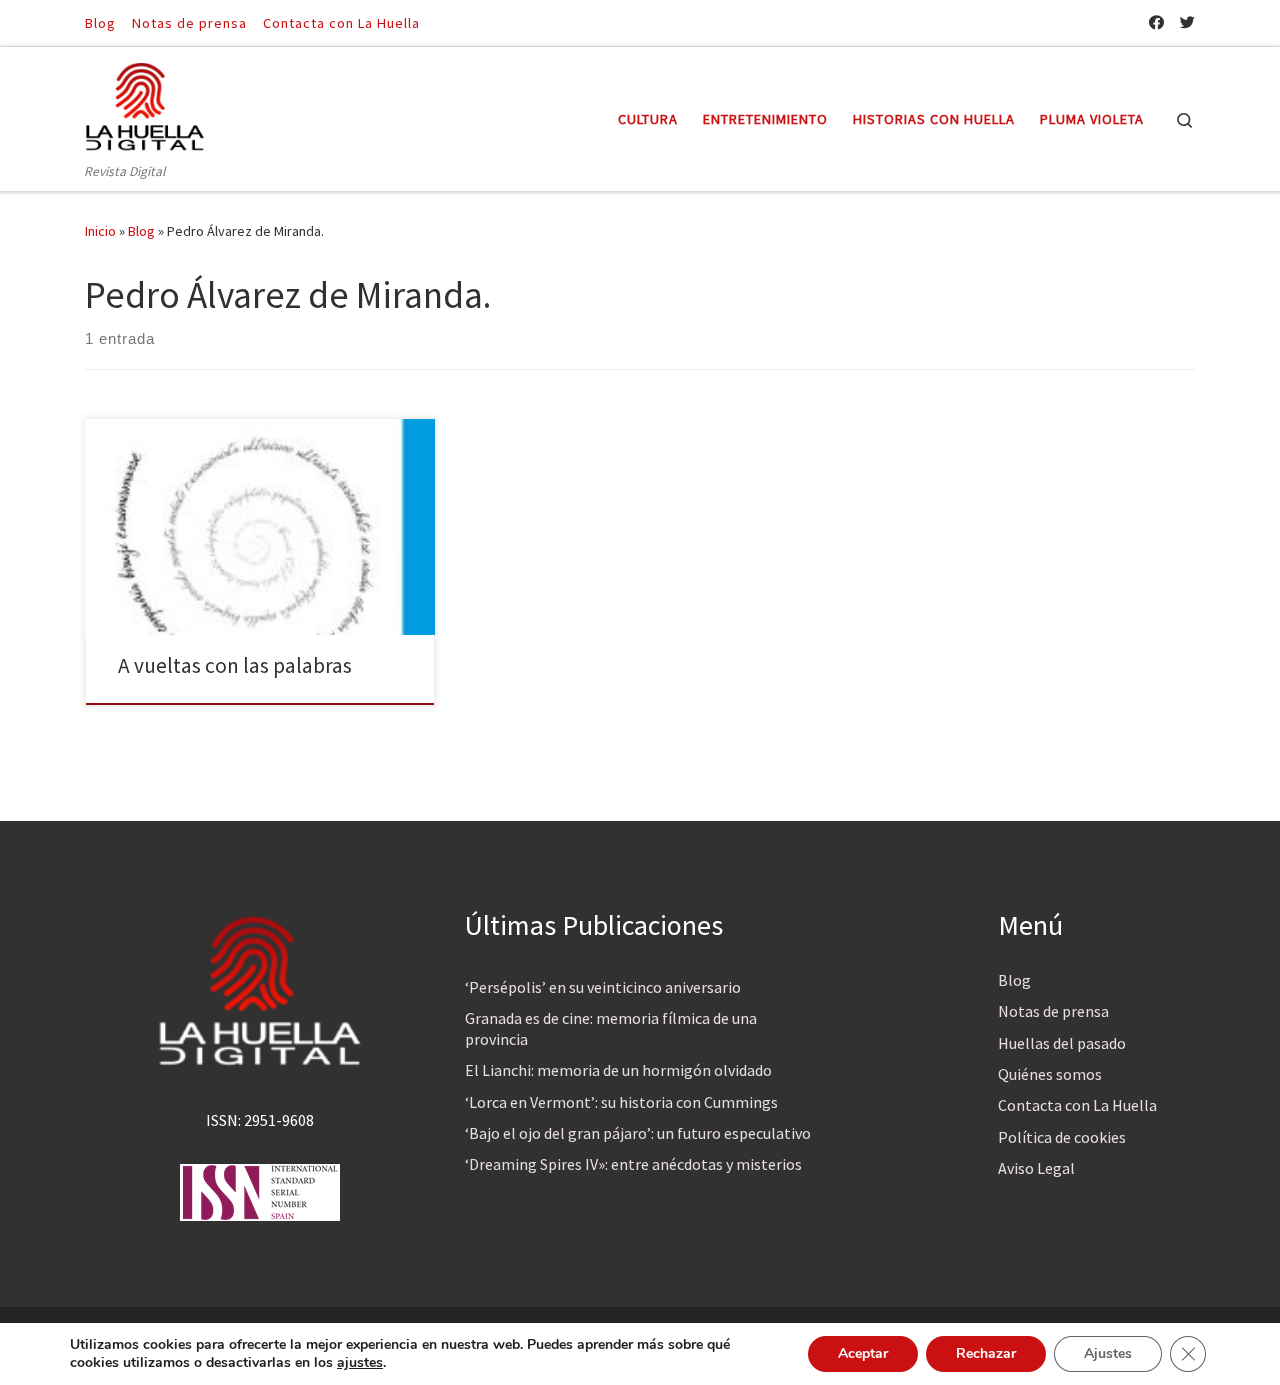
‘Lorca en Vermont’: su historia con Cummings (621, 1102)
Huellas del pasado (1062, 1043)
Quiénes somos (1050, 1074)
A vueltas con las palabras (235, 665)
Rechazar (986, 1353)
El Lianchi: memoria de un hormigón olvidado (618, 1070)
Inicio (100, 231)
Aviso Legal (1036, 1168)
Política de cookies (1062, 1137)
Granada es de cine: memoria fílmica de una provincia (611, 1028)
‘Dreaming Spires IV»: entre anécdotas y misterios (633, 1164)
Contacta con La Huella (1077, 1105)
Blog (141, 231)
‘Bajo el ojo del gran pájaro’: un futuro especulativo (638, 1133)
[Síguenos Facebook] (1156, 22)
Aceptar (863, 1353)
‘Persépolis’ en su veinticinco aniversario (603, 987)
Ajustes (1108, 1353)
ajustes (360, 1363)
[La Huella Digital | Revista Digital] (145, 103)
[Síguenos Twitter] (1187, 22)
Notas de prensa (1053, 1011)
